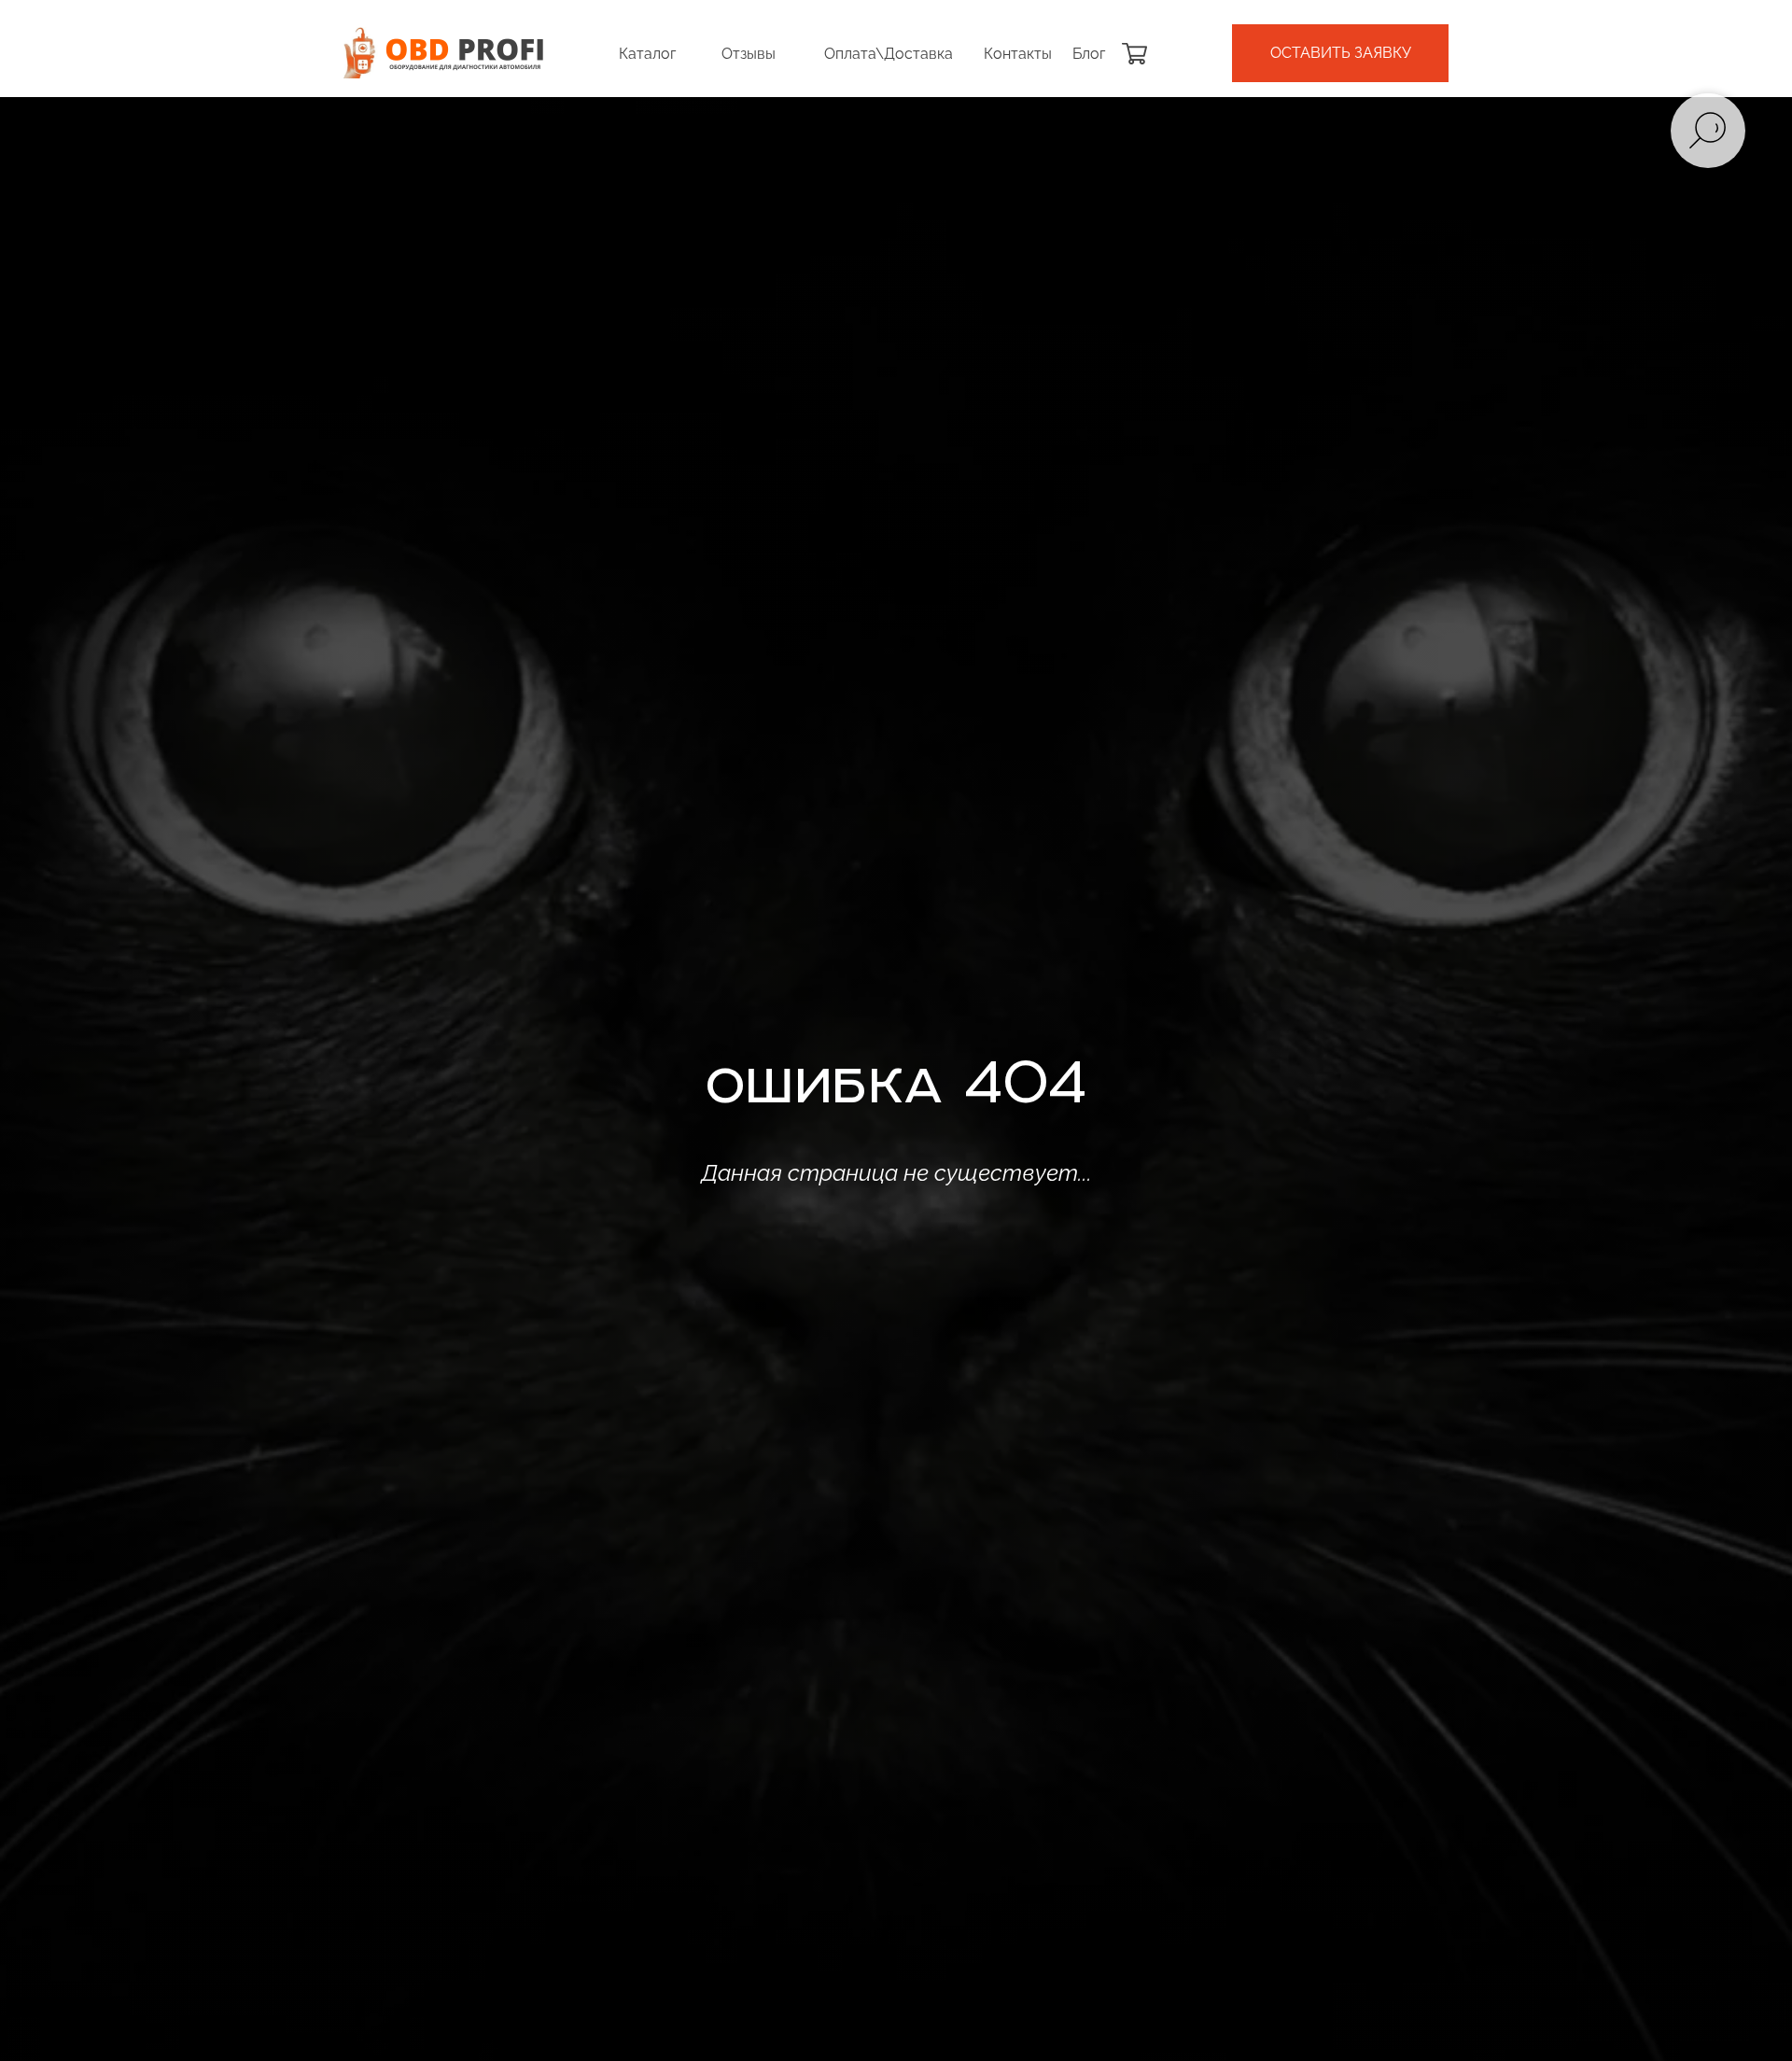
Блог (1089, 54)
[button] (1340, 53)
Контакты (1018, 54)
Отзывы (749, 54)
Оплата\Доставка (889, 54)
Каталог (647, 54)
